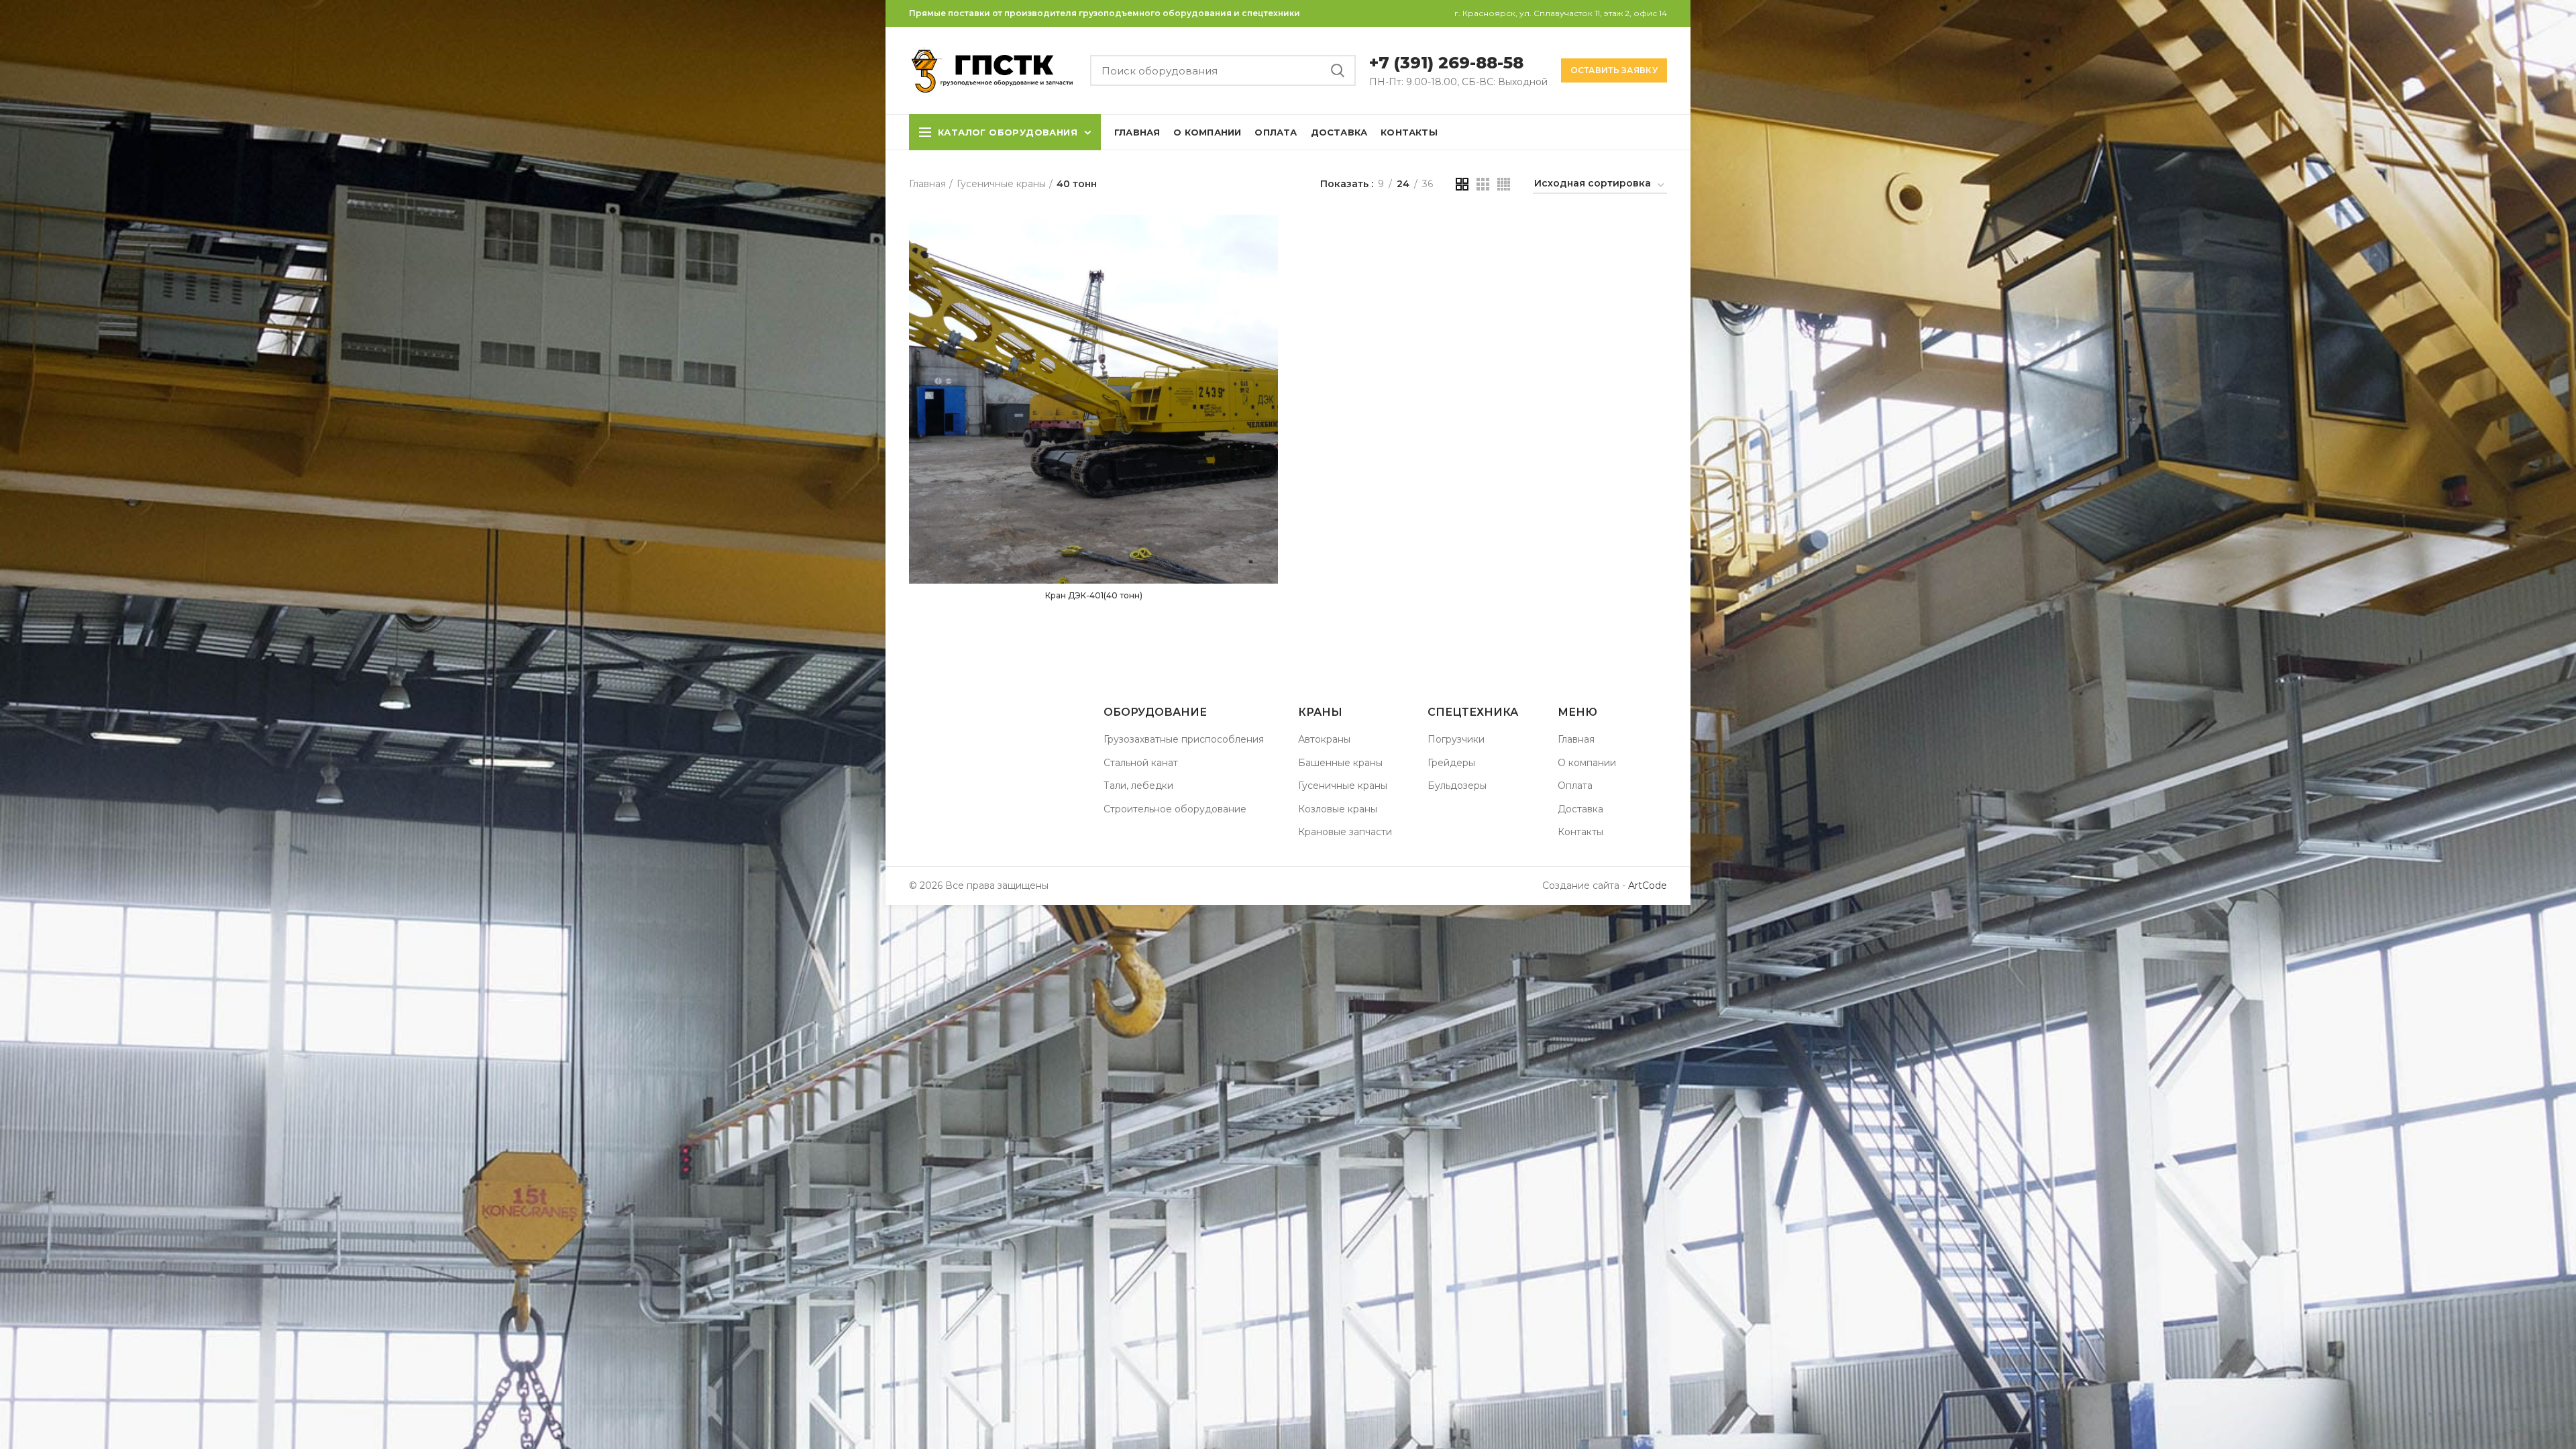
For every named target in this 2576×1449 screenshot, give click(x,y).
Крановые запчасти (1345, 832)
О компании (1587, 763)
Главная (927, 184)
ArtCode (1646, 885)
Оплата (1575, 786)
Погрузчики (1456, 739)
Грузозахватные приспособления (1184, 739)
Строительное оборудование (1175, 809)
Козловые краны (1338, 809)
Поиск (1338, 70)
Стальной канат (1141, 763)
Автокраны (1324, 739)
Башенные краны (1340, 763)
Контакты (1580, 832)
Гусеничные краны (1001, 184)
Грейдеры (1451, 763)
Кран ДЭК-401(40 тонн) (1094, 595)
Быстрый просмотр (1268, 236)
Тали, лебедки (1138, 786)
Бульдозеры (1457, 786)
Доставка (1580, 809)
